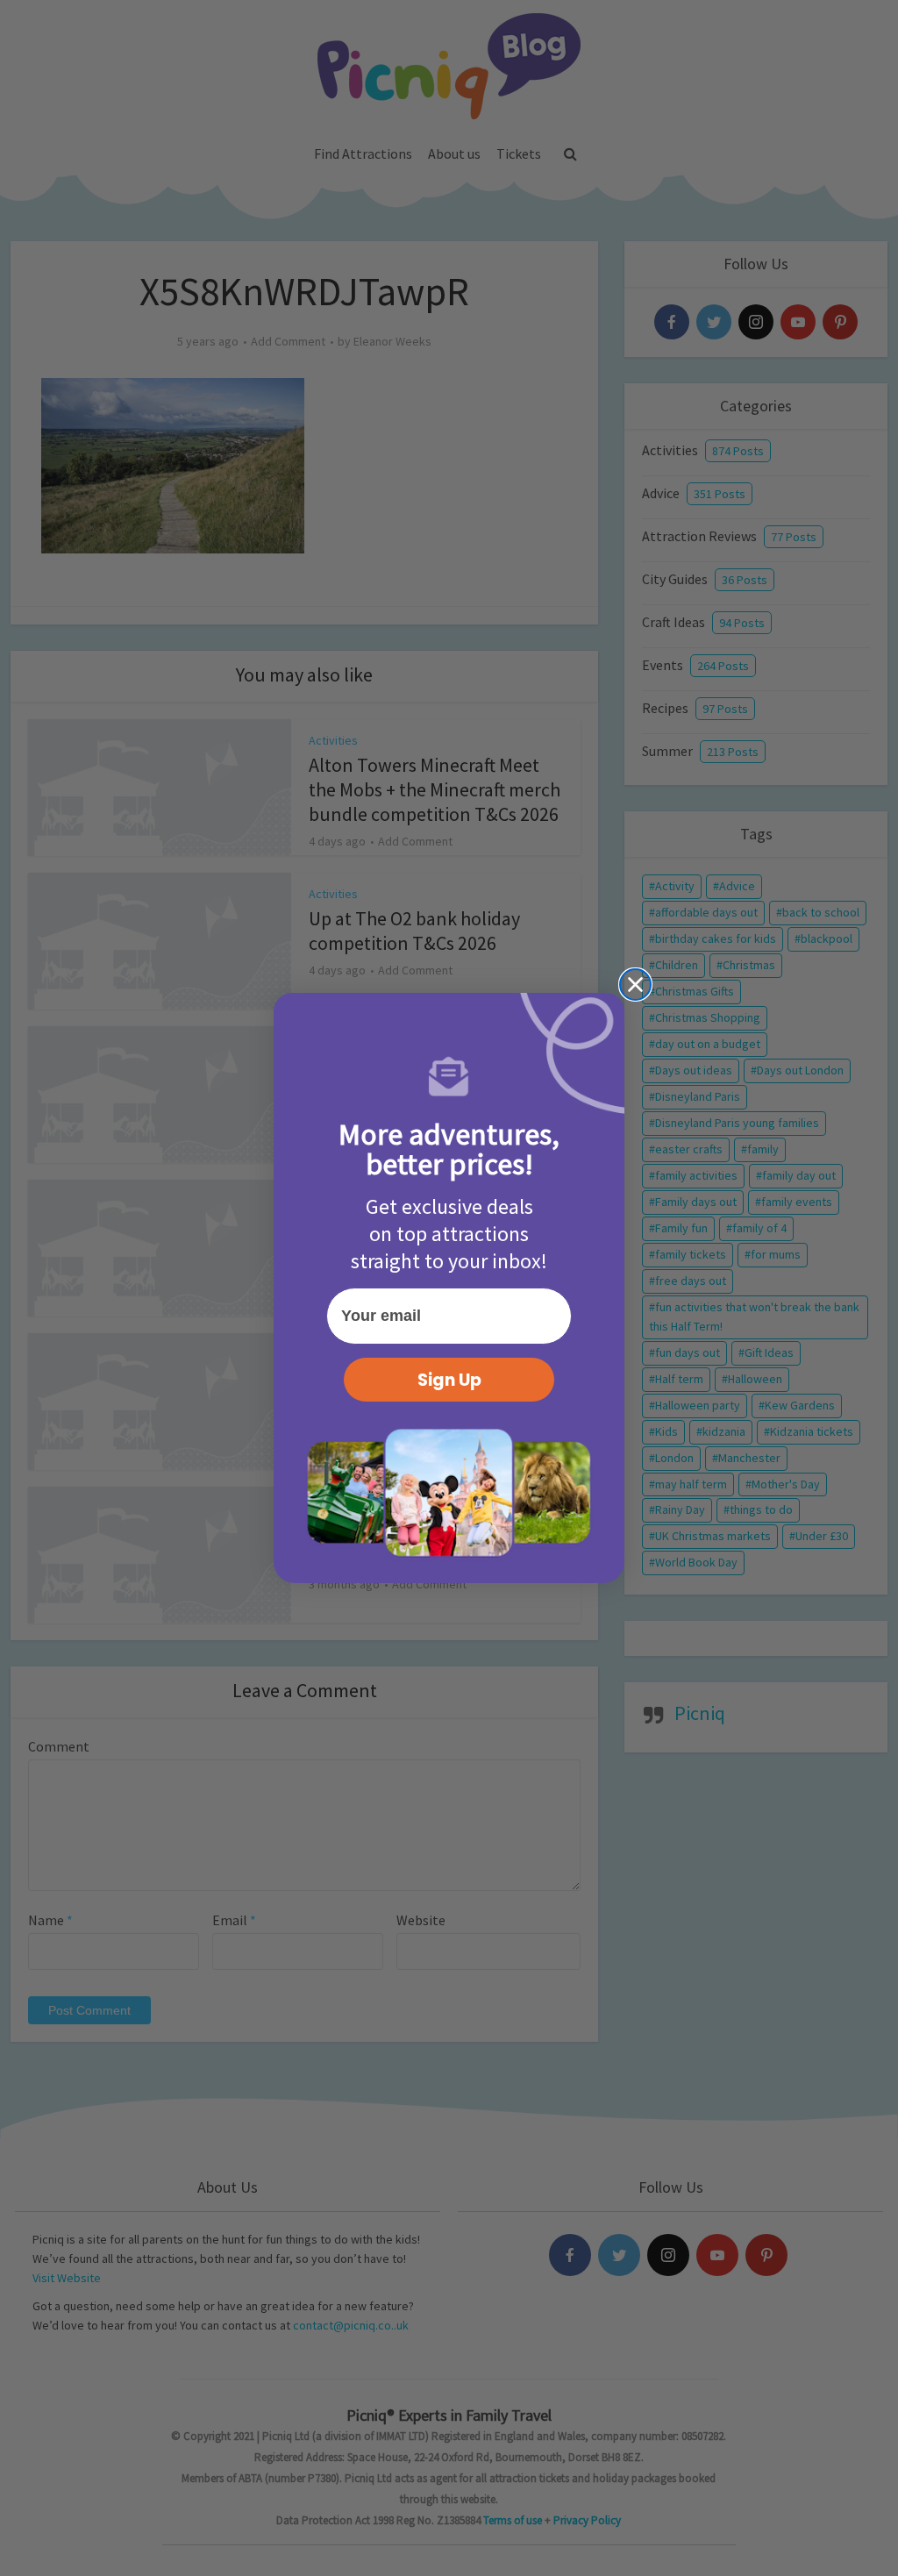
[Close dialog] (635, 985)
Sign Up (449, 1380)
